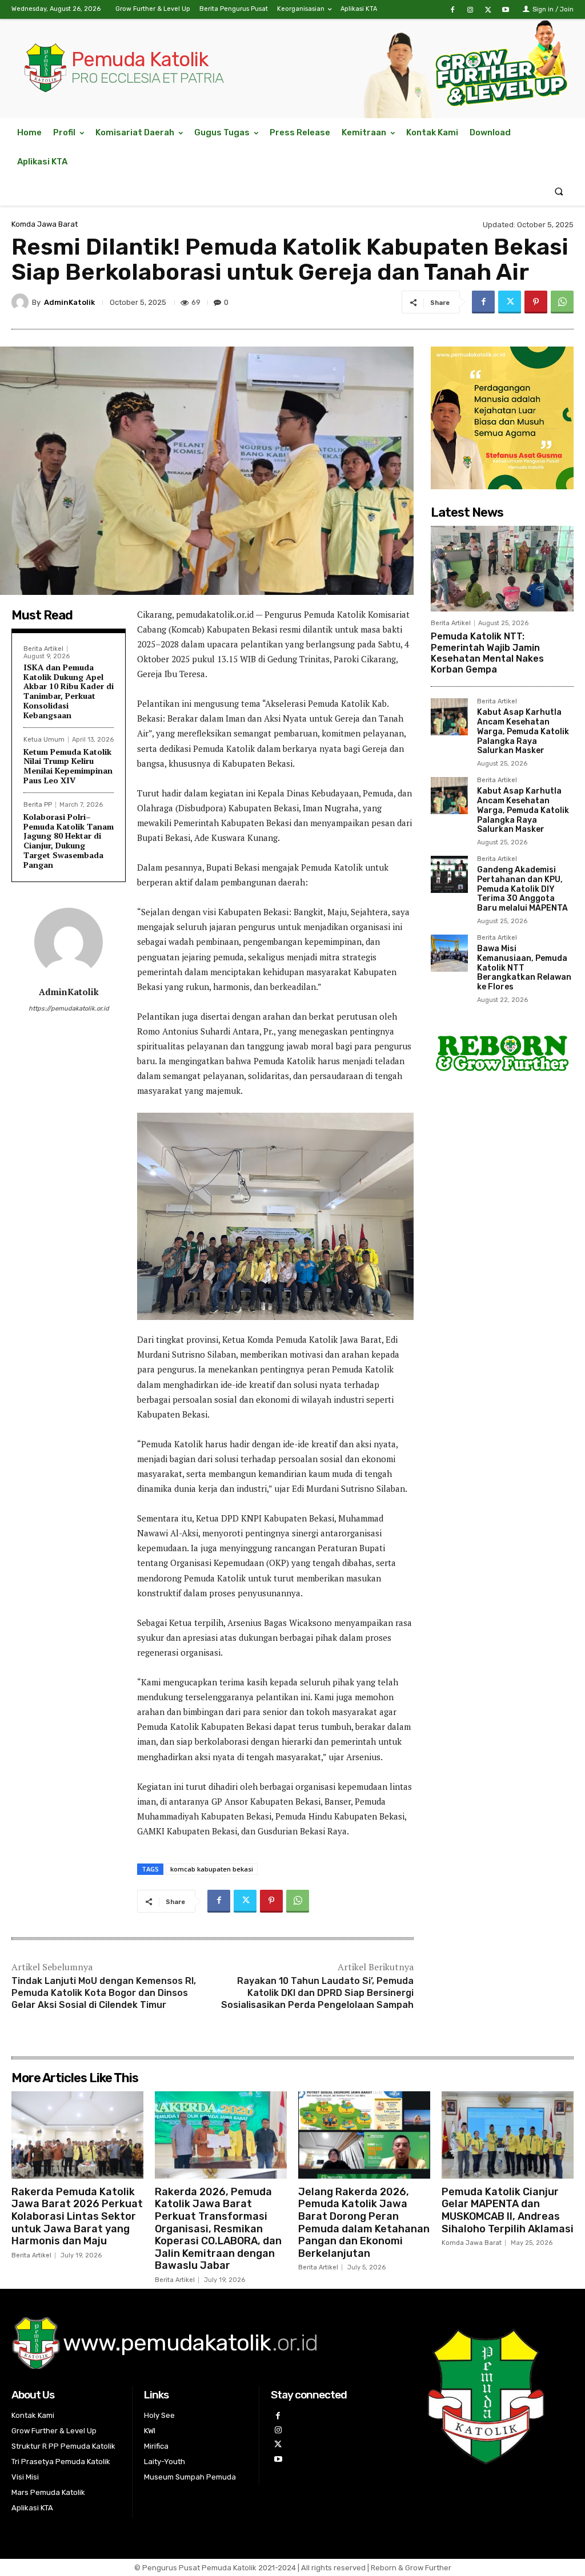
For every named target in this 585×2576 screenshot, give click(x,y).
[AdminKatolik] (22, 302)
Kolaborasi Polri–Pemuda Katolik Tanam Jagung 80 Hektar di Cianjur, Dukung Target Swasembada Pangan (69, 841)
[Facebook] (452, 10)
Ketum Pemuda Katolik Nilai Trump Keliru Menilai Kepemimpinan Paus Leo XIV (68, 766)
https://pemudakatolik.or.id (69, 1009)
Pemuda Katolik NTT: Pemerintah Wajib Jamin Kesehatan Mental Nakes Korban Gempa (487, 653)
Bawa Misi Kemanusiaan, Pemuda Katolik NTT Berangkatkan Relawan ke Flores (524, 968)
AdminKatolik (69, 302)
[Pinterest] (536, 302)
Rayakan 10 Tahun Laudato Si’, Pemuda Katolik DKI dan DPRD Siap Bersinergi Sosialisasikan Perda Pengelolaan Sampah (317, 1993)
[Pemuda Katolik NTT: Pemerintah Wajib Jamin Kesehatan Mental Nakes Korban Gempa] (502, 569)
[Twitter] (488, 10)
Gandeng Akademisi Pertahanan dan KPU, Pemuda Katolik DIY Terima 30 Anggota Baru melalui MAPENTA (522, 889)
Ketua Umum (44, 740)
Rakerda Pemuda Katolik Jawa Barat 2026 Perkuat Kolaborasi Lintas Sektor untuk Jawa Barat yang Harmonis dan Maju (77, 2216)
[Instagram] (470, 10)
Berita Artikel (43, 649)
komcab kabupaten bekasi (212, 1869)
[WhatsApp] (562, 302)
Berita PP (38, 805)
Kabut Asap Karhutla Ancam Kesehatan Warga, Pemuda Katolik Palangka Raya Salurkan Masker (523, 731)
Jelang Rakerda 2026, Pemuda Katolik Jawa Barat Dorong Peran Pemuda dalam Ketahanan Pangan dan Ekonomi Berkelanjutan (364, 2223)
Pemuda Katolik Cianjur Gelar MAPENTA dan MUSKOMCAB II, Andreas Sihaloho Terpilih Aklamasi (508, 2210)
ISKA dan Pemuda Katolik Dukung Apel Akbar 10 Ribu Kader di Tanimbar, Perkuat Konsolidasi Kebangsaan (69, 691)
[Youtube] (506, 10)
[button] (559, 191)
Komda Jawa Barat (45, 224)
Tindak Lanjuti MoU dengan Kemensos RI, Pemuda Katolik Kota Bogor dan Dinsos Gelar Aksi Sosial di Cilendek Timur (104, 1993)
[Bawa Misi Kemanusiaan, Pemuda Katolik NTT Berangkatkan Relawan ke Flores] (449, 953)
